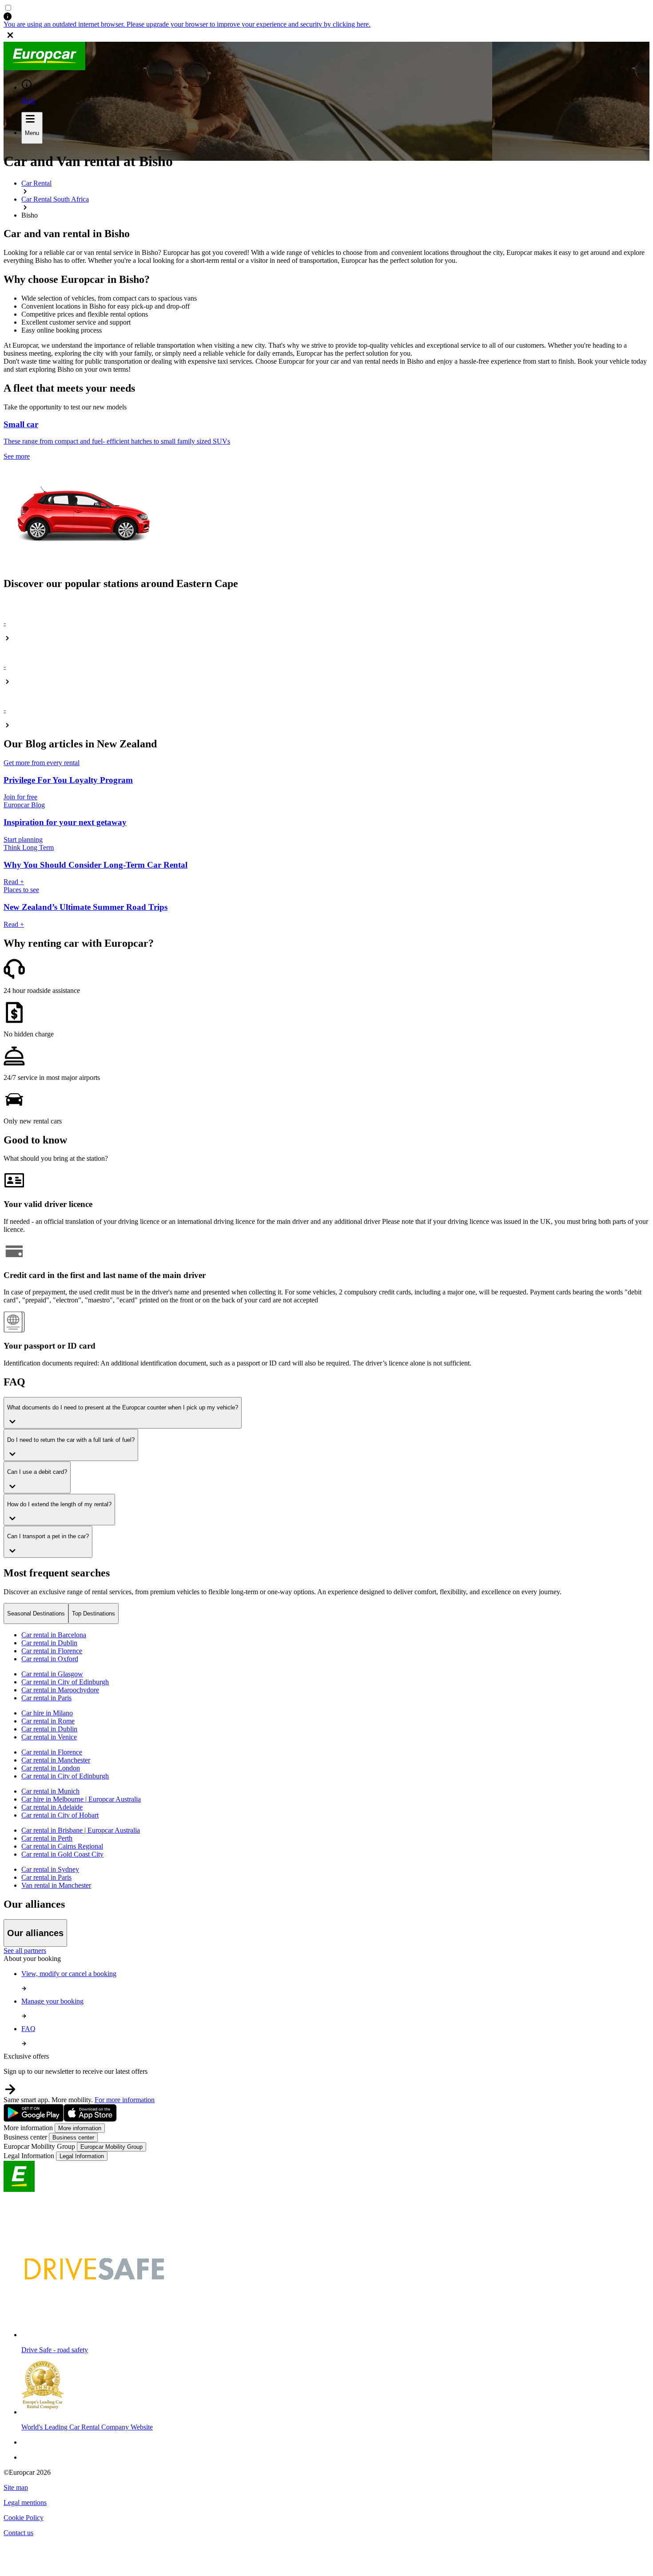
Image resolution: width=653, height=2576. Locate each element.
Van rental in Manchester (56, 1885)
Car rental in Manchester (56, 1760)
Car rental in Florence (52, 1651)
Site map (16, 2487)
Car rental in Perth (47, 1838)
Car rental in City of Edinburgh (65, 1682)
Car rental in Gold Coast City (62, 1854)
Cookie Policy (24, 2518)
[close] (326, 35)
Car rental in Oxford (50, 1659)
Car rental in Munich (50, 1791)
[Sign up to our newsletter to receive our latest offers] (326, 2089)
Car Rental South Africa (55, 199)
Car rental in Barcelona (54, 1635)
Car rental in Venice (49, 1737)
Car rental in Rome (48, 1721)
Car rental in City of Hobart (60, 1815)
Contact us (18, 2533)
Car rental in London (51, 1768)
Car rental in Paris (46, 1698)
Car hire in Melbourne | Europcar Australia (81, 1799)
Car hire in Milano (47, 1713)
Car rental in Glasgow (52, 1674)
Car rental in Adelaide (52, 1807)
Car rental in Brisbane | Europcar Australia (81, 1830)
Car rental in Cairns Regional (62, 1846)
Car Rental (36, 183)
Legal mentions (25, 2503)
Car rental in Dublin (49, 1643)
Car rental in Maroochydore (60, 1690)
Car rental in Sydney (50, 1869)
